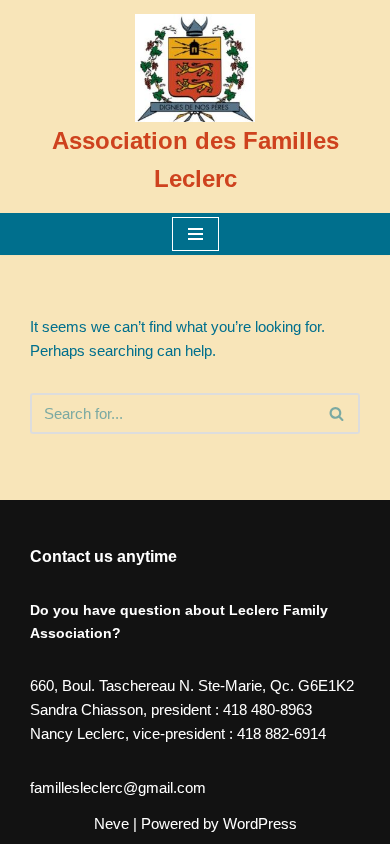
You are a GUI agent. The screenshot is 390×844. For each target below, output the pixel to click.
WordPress (260, 823)
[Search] (337, 413)
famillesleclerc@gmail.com (118, 787)
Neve (111, 823)
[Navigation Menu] (195, 234)
